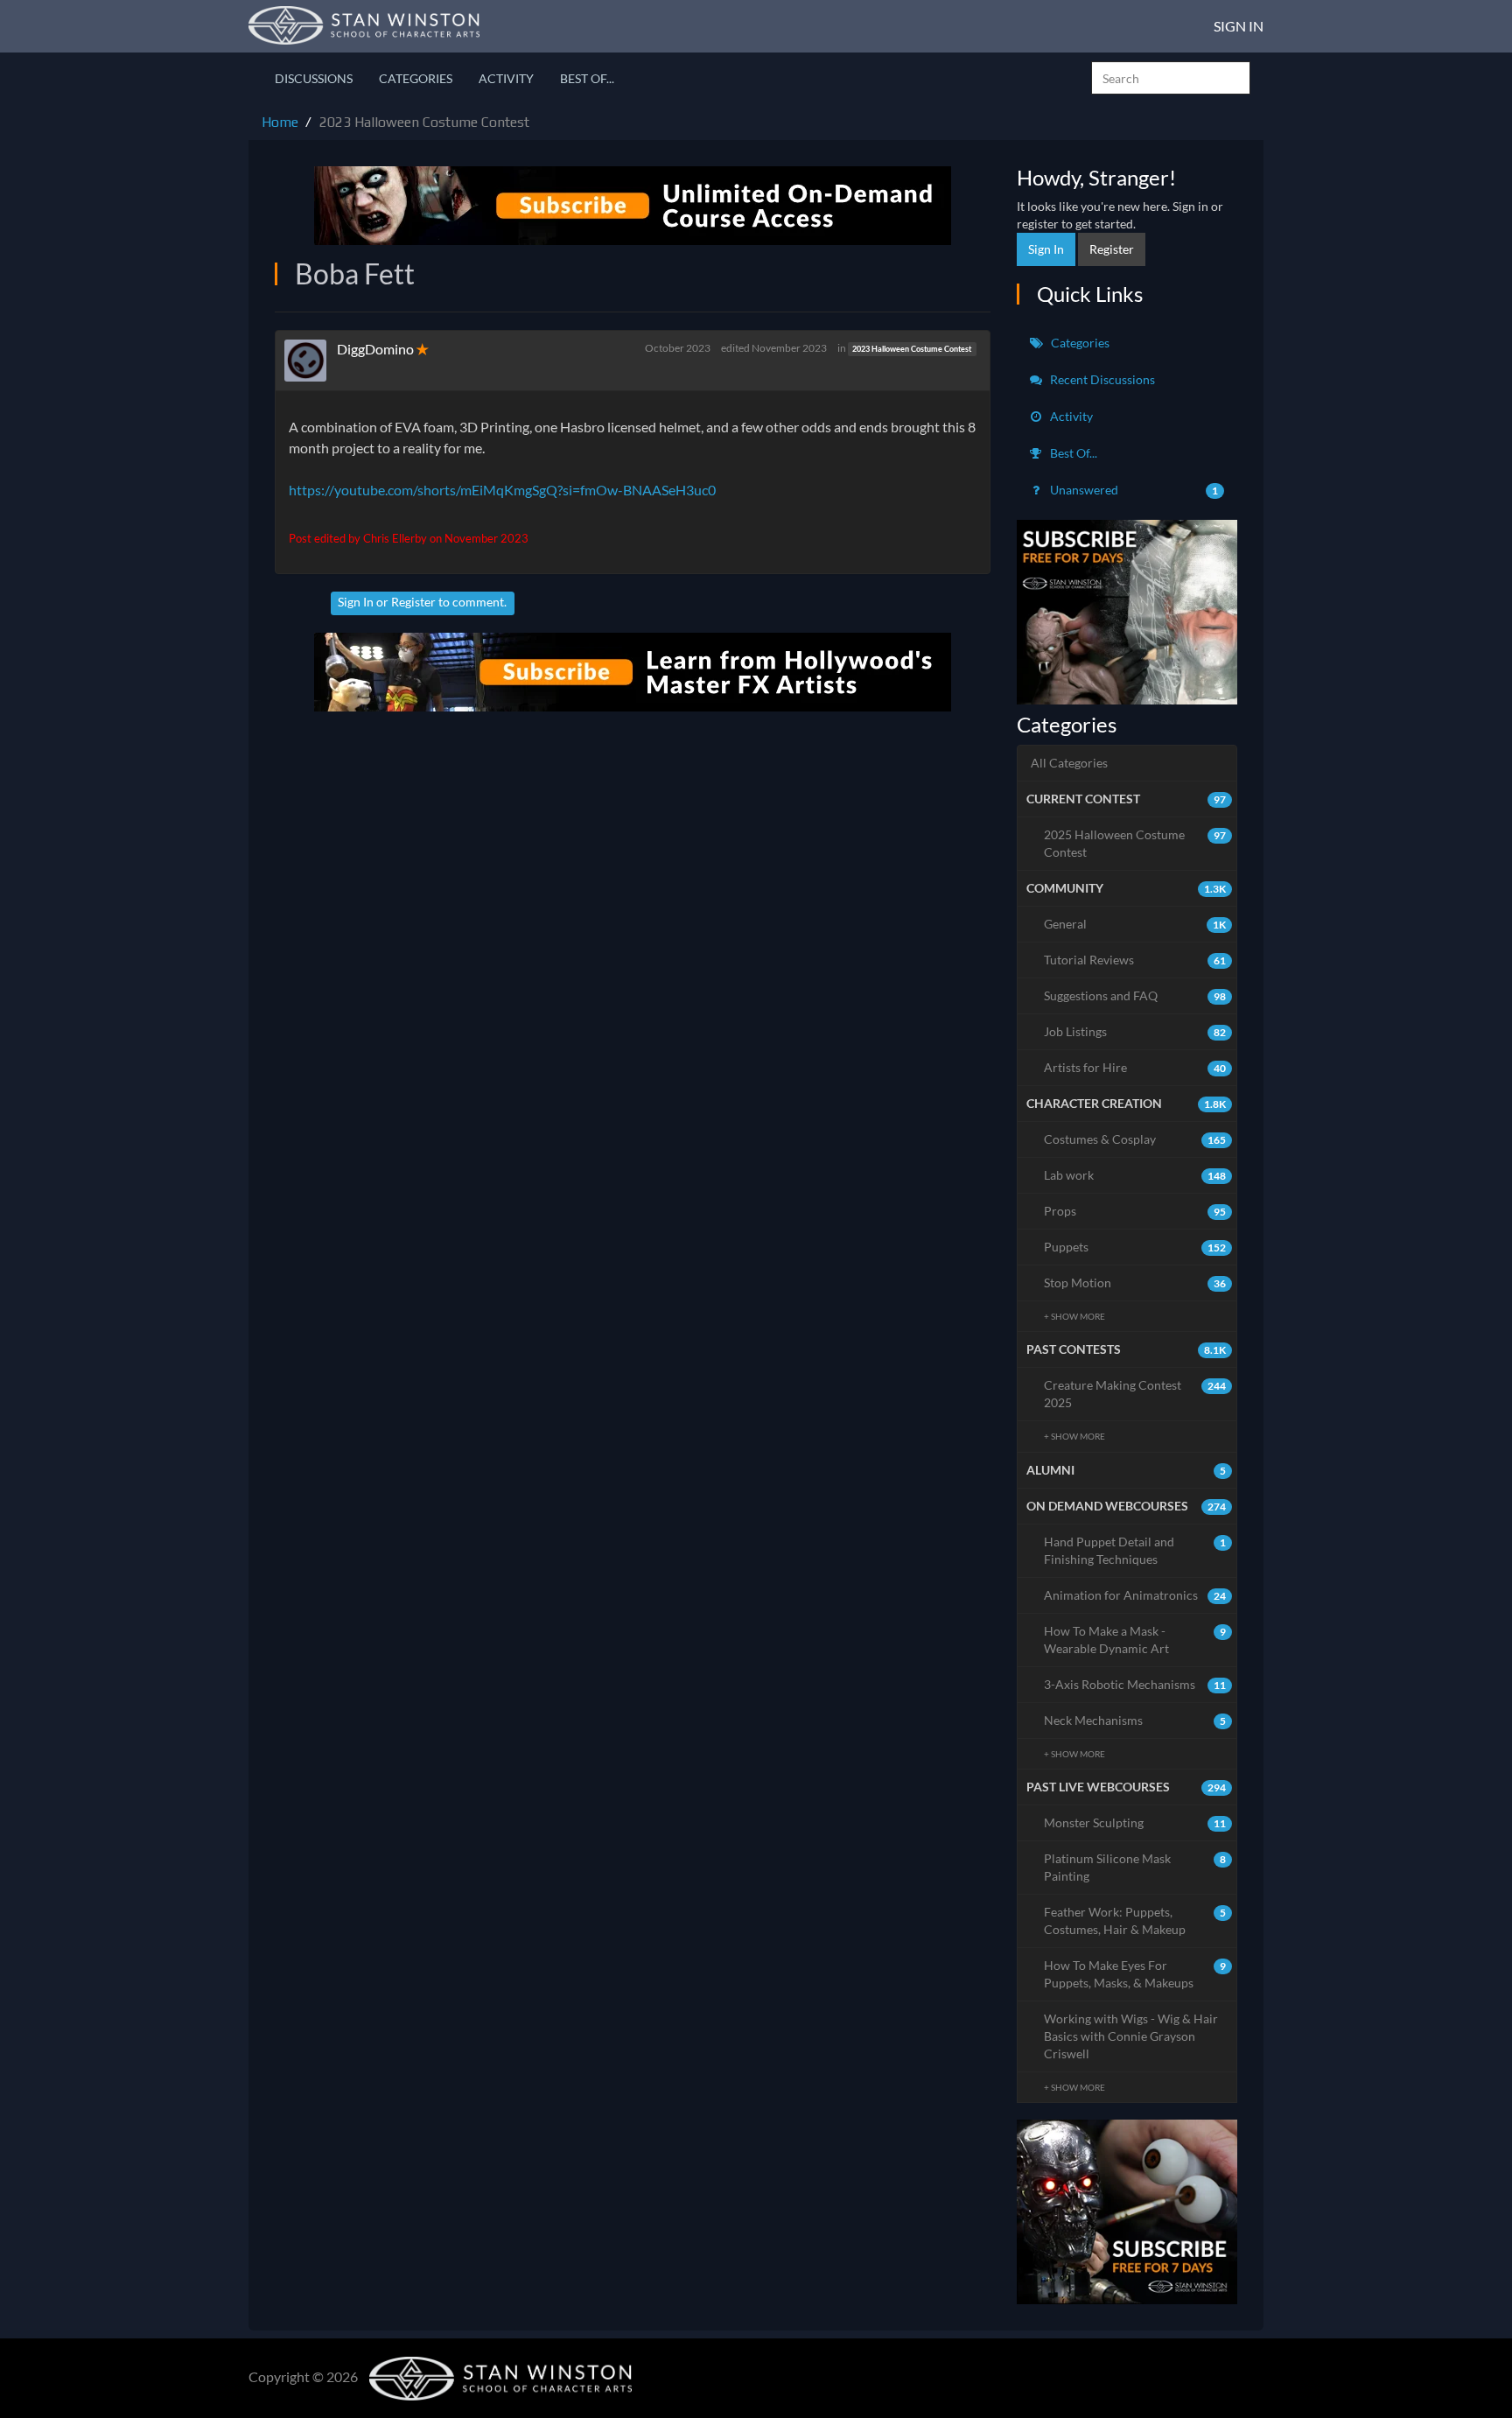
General (1135, 924)
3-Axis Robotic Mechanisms (1135, 1684)
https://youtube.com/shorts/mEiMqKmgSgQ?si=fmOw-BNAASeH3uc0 (502, 490)
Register (413, 602)
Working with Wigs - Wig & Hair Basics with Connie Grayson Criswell (1131, 2036)
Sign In (1239, 26)
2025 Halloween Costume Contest (1135, 843)
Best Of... (587, 78)
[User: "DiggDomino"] (311, 361)
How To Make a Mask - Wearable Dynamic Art (1135, 1640)
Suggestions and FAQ (1135, 995)
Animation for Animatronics (1135, 1595)
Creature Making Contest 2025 (1135, 1394)
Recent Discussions (1101, 379)
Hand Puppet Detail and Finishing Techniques (1135, 1550)
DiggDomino (375, 349)
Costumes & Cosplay (1135, 1139)
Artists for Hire (1135, 1067)
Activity (506, 78)
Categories (416, 78)
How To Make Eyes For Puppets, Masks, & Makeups (1135, 1974)
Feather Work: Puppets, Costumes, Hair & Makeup (1135, 1920)
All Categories (1069, 763)
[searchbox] (1171, 78)
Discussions (314, 78)
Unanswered (1133, 490)
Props (1135, 1211)
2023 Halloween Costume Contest (912, 349)
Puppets (1135, 1247)
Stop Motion (1135, 1283)
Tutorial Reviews (1135, 960)
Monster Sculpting (1135, 1822)
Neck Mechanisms (1135, 1720)
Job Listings (1135, 1031)
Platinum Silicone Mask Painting (1135, 1867)
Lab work (1135, 1175)
